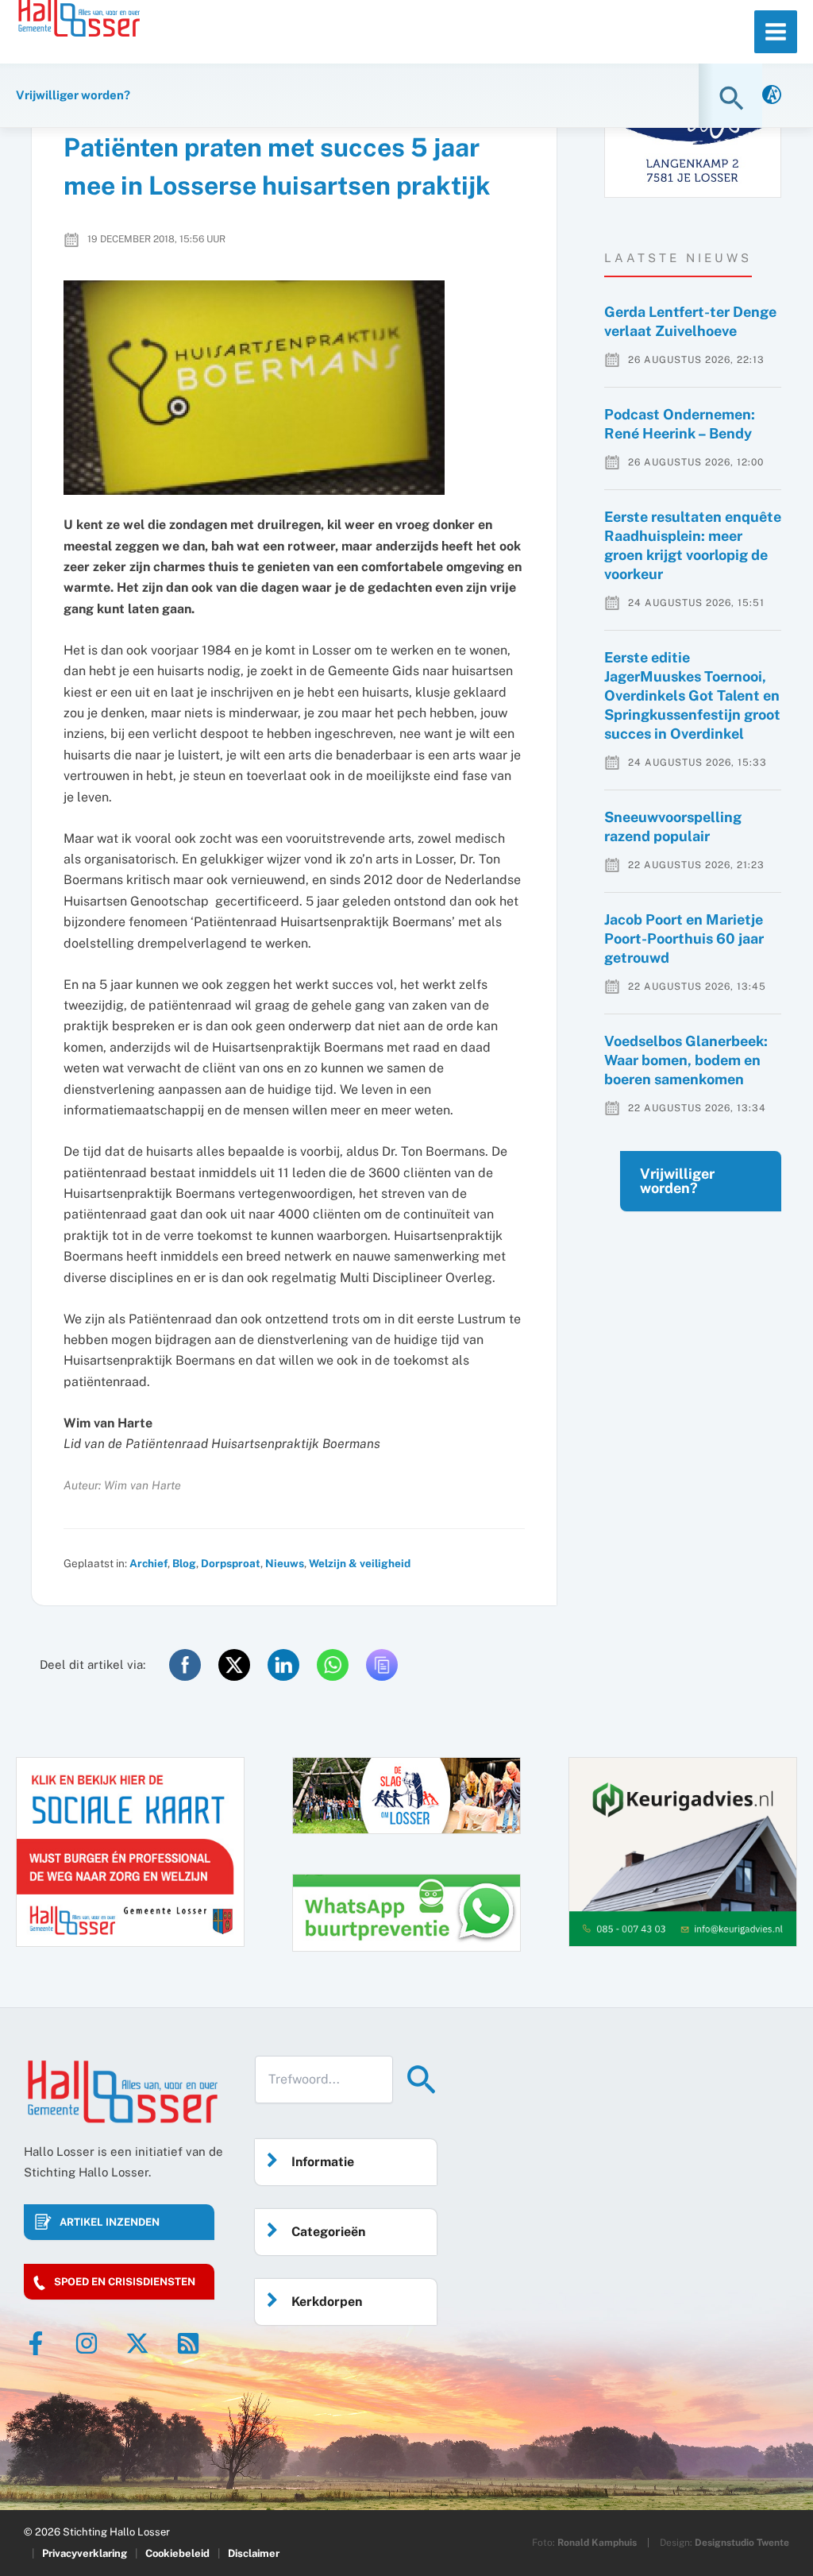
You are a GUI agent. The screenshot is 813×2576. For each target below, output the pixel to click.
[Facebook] (36, 2343)
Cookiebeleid (177, 2553)
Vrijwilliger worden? (677, 1181)
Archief (148, 1563)
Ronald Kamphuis (597, 2543)
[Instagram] (87, 2343)
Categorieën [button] (328, 2232)
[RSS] (188, 2343)
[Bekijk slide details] (683, 1852)
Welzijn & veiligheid (360, 1563)
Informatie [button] (323, 2162)
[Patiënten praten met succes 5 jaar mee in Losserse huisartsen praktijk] (294, 388)
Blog (184, 1563)
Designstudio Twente (742, 2543)
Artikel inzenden (110, 2222)
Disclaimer (254, 2553)
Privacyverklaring (85, 2553)
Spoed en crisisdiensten (125, 2282)
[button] (734, 98)
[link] (772, 96)
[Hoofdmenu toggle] (776, 32)
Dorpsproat (231, 1563)
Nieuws (285, 1563)
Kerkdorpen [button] (327, 2302)
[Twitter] (137, 2343)
